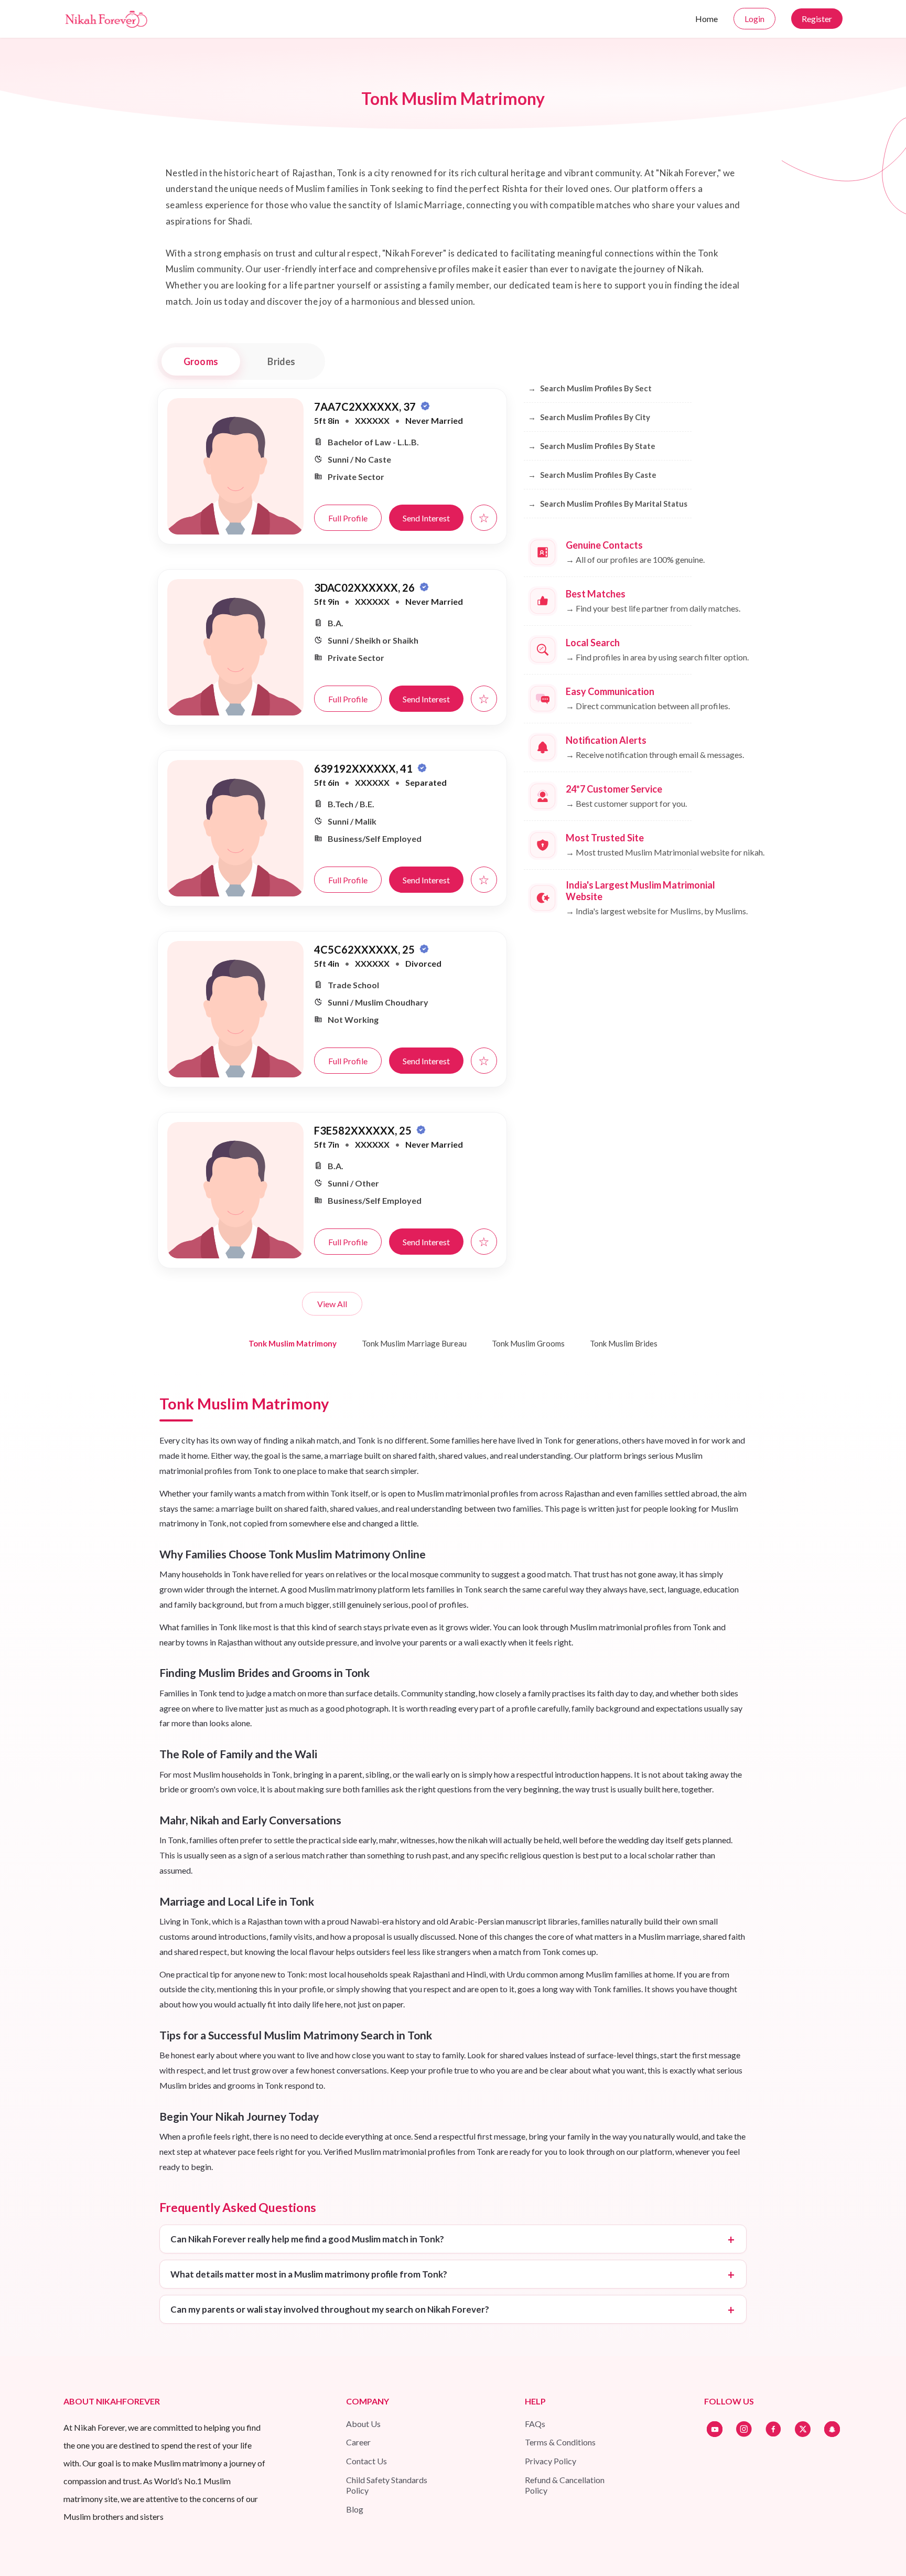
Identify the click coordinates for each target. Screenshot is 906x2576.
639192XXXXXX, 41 (364, 768)
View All (332, 1304)
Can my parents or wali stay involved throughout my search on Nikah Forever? (330, 2309)
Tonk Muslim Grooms (528, 1343)
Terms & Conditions (560, 2442)
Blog (355, 2509)
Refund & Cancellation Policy (565, 2485)
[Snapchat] (832, 2429)
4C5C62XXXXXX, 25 (365, 949)
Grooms (201, 361)
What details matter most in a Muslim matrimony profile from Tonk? (309, 2274)
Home (707, 19)
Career (358, 2442)
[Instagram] (744, 2429)
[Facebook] (773, 2429)
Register (817, 19)
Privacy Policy (551, 2461)
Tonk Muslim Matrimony (293, 1343)
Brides (281, 361)
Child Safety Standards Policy (387, 2485)
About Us (363, 2424)
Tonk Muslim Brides (624, 1343)
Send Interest (426, 518)
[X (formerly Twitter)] (803, 2429)
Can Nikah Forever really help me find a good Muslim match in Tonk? (307, 2239)
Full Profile (348, 518)
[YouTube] (715, 2429)
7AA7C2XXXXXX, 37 (366, 407)
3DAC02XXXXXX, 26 (365, 587)
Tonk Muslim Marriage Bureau (414, 1343)
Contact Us (366, 2461)
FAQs (535, 2424)
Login (754, 19)
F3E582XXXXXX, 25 (364, 1130)
